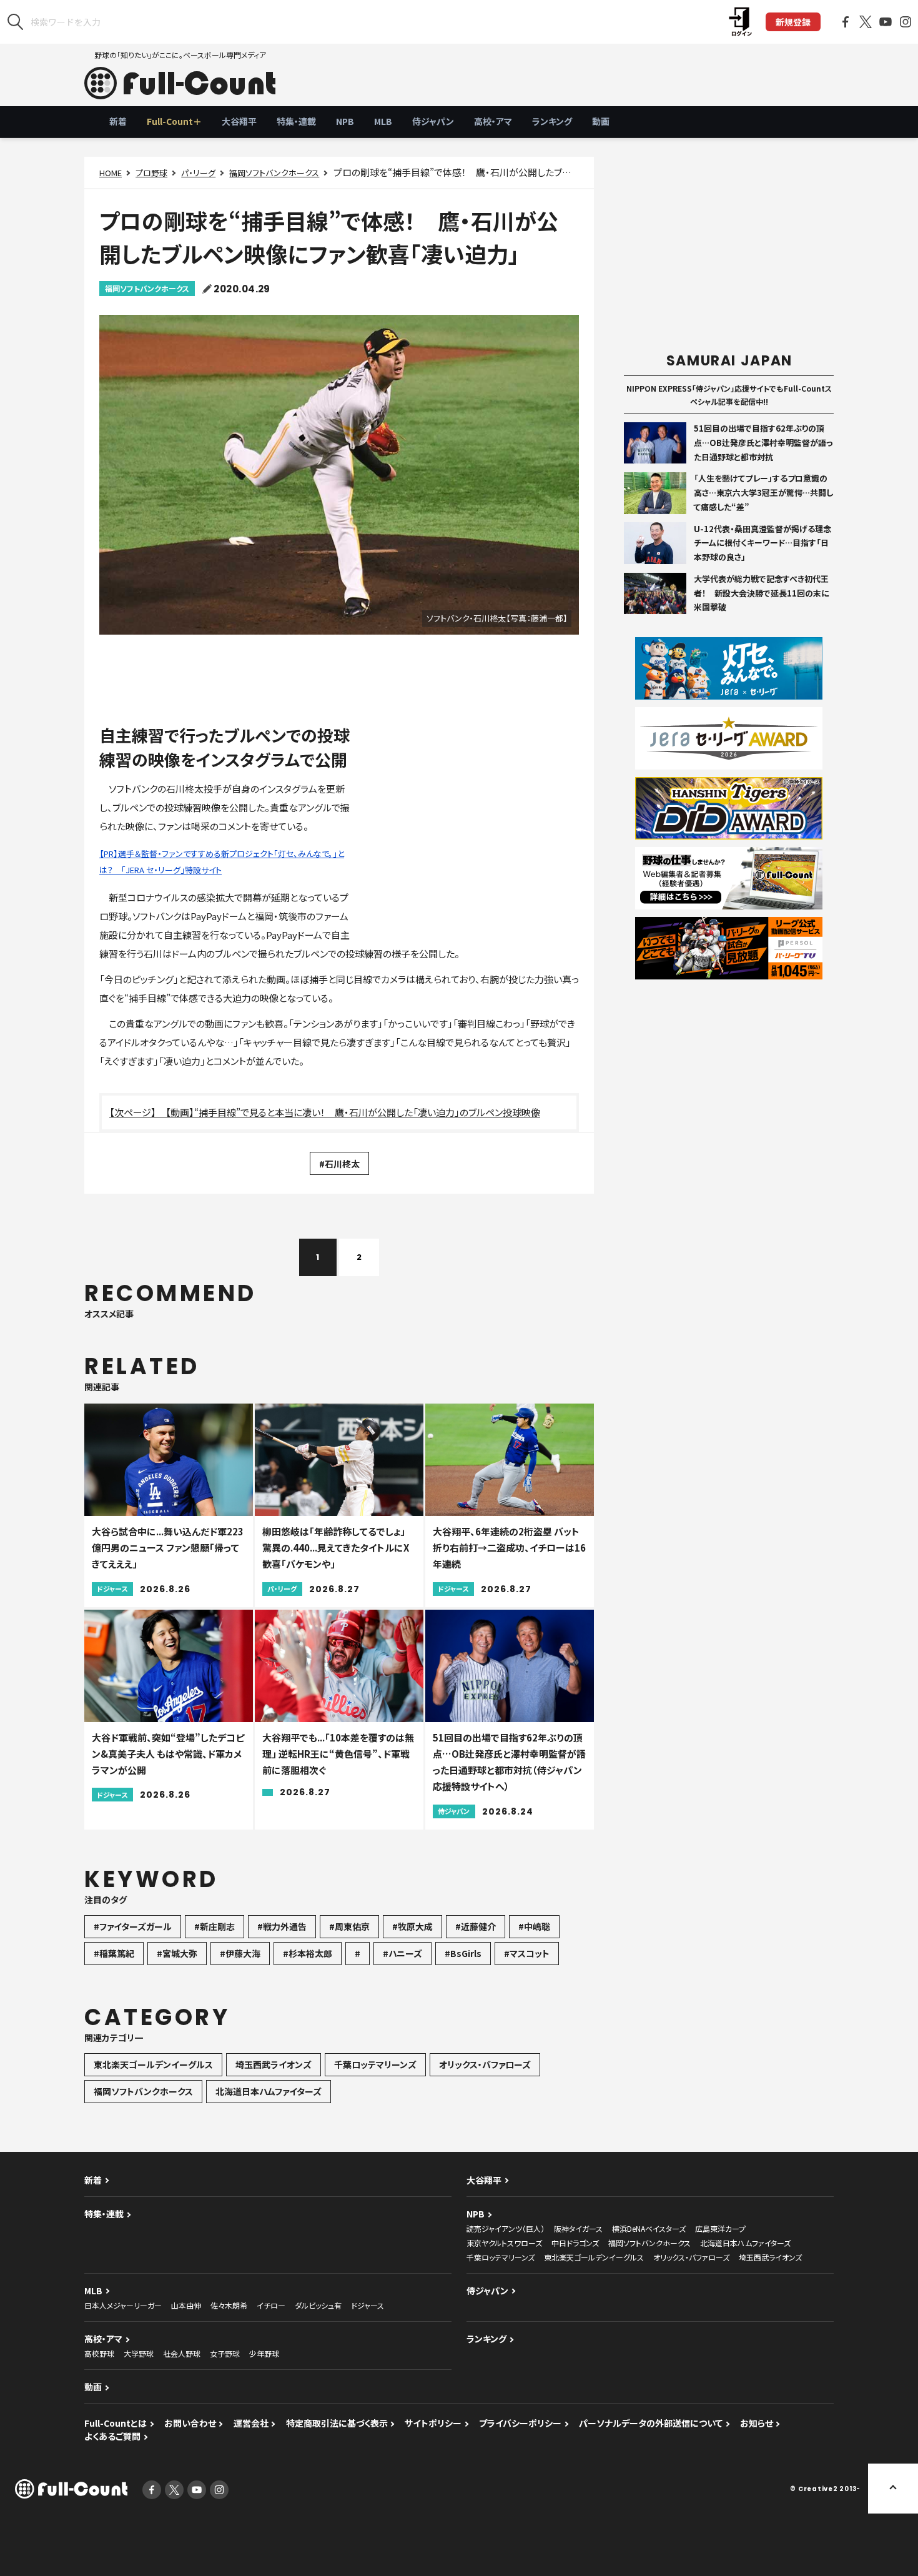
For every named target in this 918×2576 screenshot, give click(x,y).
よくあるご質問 (112, 2436)
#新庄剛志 (215, 1926)
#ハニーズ (402, 1953)
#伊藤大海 (240, 1953)
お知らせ (757, 2423)
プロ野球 (151, 173)
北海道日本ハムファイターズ (269, 2091)
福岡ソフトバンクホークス (274, 173)
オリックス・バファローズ (485, 2064)
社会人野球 (182, 2353)
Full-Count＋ (174, 121)
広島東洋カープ (720, 2228)
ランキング (552, 121)
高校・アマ (493, 121)
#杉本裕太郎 (308, 1953)
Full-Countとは (116, 2423)
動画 (601, 121)
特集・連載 (296, 121)
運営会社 (251, 2423)
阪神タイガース (578, 2228)
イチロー (271, 2305)
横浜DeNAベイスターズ (649, 2228)
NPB (345, 121)
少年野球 (264, 2353)
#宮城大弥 (177, 1953)
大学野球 (139, 2353)
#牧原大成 (412, 1926)
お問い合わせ (190, 2423)
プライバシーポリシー (520, 2423)
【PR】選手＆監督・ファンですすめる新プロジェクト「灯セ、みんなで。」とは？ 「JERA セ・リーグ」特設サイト (222, 862)
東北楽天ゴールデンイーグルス (153, 2064)
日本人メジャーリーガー (123, 2305)
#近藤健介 (476, 1926)
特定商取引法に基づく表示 (337, 2423)
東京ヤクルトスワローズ (504, 2243)
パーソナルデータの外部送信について (651, 2423)
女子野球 (225, 2353)
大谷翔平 (239, 121)
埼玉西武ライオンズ (274, 2064)
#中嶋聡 (534, 1926)
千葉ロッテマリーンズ (375, 2064)
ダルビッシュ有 (318, 2305)
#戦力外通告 (282, 1926)
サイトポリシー (433, 2423)
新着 (118, 121)
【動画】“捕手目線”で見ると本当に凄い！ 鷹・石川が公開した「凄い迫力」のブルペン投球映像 (353, 1112)
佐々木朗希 (229, 2305)
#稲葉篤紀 (114, 1953)
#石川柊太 (339, 1164)
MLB (383, 121)
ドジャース (368, 2305)
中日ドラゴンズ (575, 2243)
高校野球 (99, 2353)
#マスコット (527, 1953)
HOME (111, 173)
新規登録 (793, 22)
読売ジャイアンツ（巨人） (506, 2228)
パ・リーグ (198, 173)
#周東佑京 (349, 1926)
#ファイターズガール (133, 1926)
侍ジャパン (433, 121)
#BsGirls (463, 1953)
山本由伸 (186, 2305)
